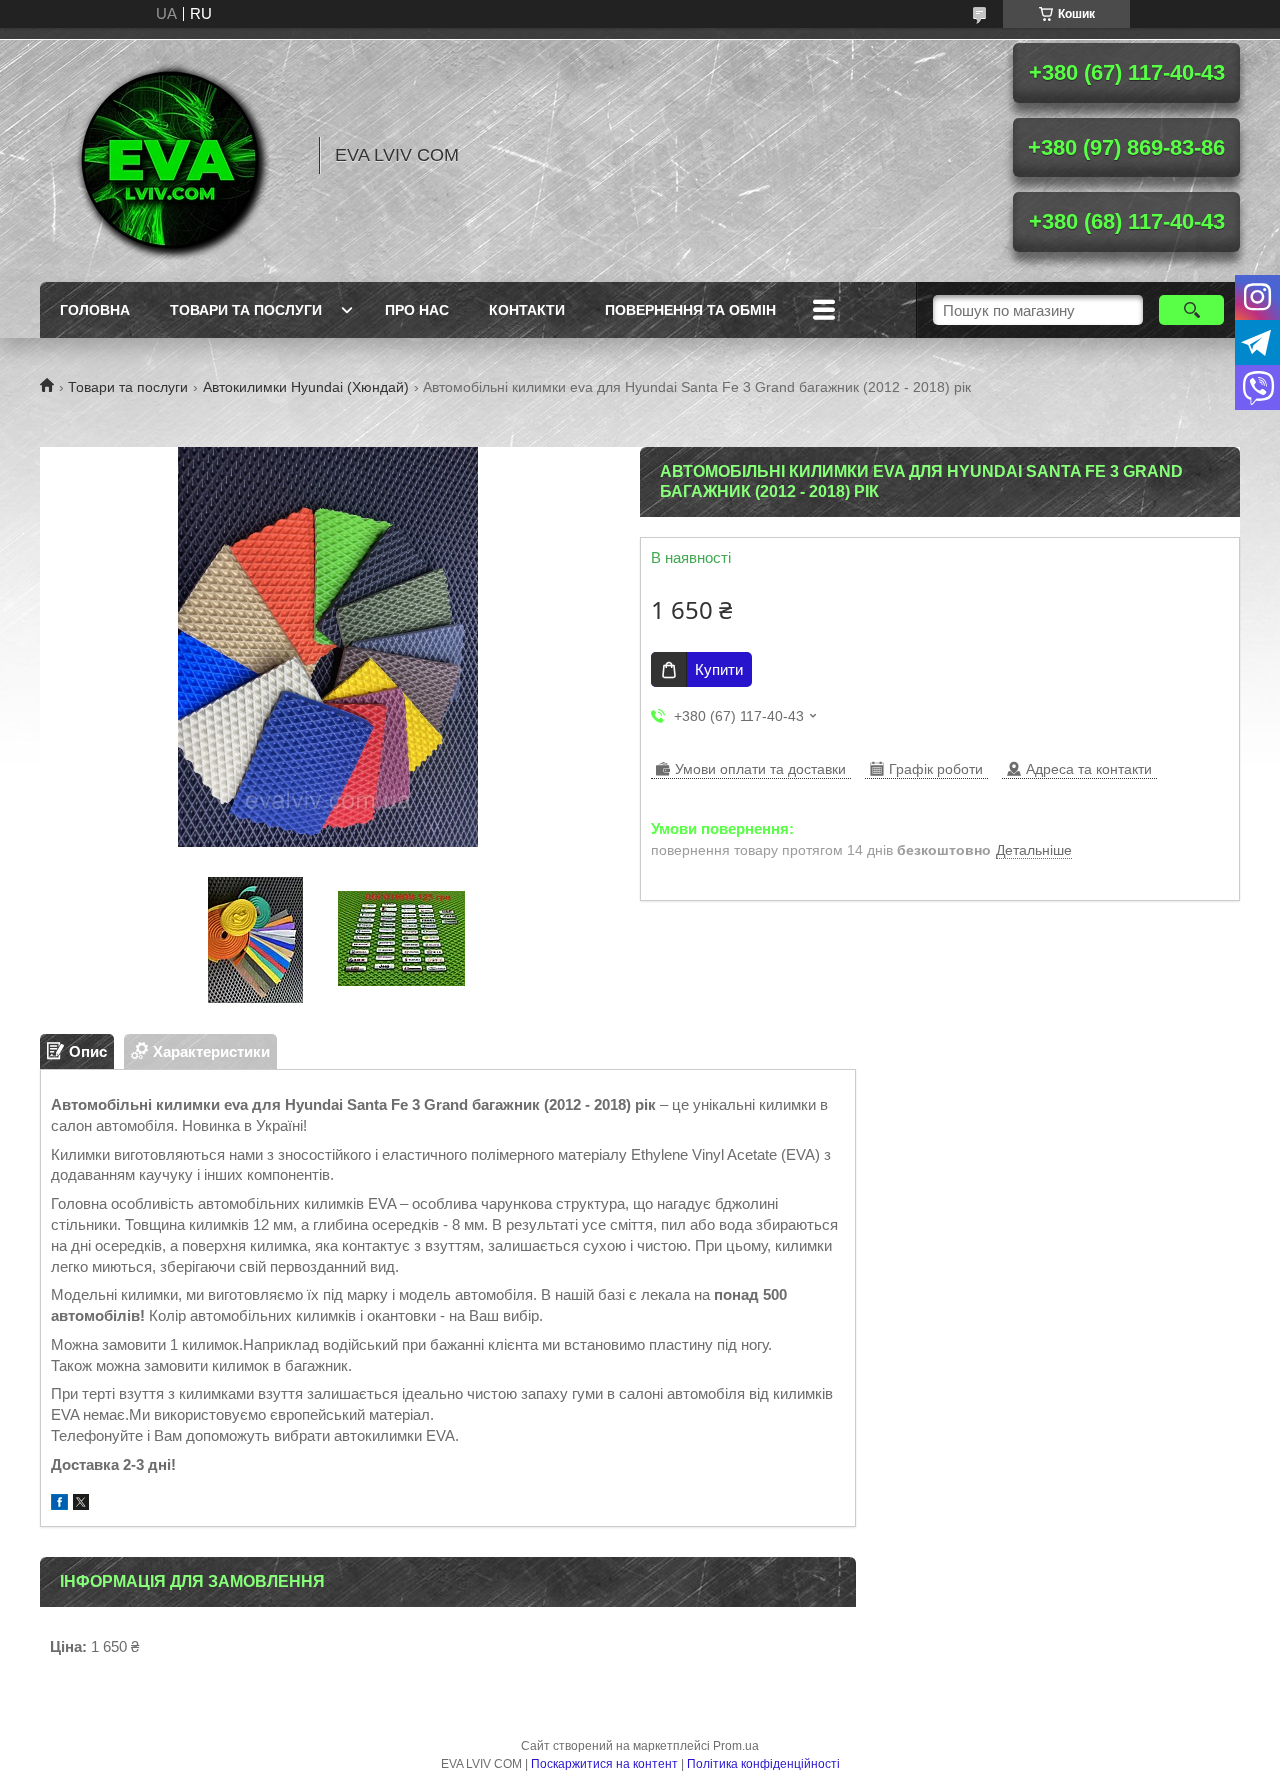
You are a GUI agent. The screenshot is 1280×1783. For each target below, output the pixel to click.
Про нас (417, 310)
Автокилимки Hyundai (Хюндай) (306, 387)
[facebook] (59, 1504)
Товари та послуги (246, 310)
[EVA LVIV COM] (170, 155)
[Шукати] (1191, 310)
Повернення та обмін (690, 310)
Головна (95, 310)
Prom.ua (736, 1746)
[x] (81, 1504)
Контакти (527, 310)
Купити (719, 669)
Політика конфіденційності (763, 1764)
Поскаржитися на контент (604, 1764)
